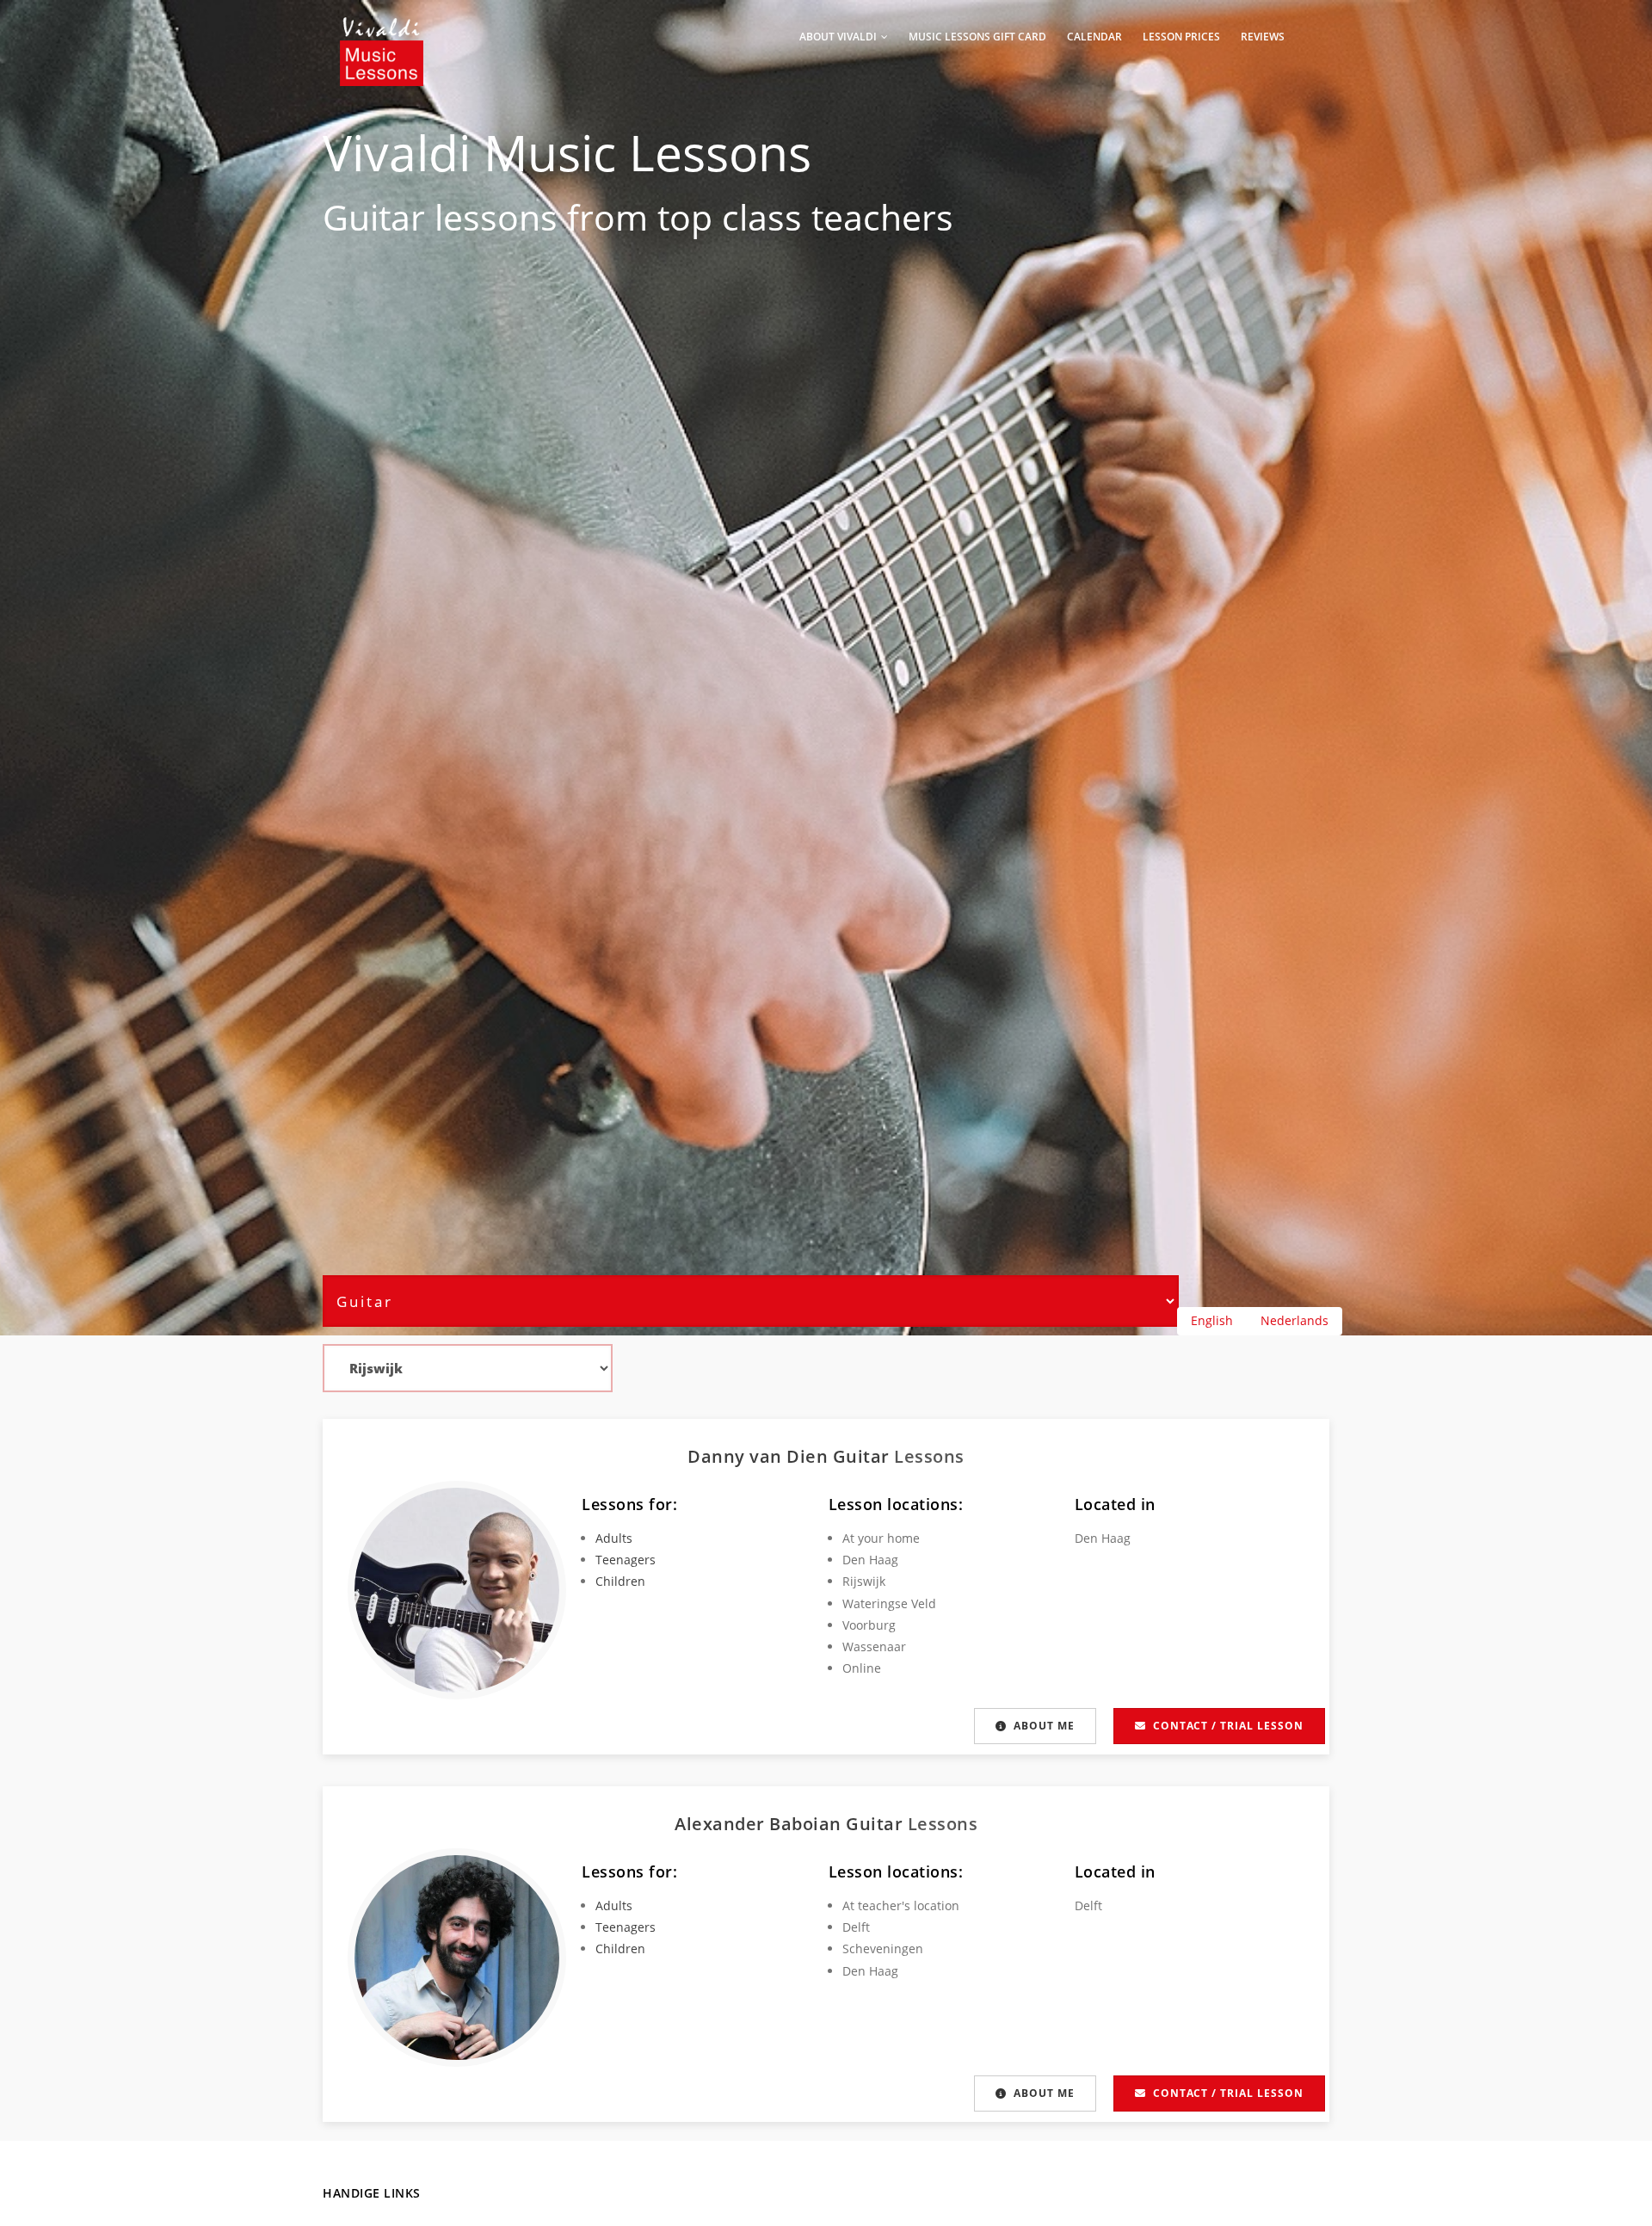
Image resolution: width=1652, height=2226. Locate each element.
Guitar (374, 217)
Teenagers (626, 1560)
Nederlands (1294, 1320)
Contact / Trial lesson (1228, 1726)
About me (1044, 1726)
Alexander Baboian (760, 1824)
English (1212, 1320)
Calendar (1094, 37)
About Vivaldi (839, 37)
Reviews (1263, 37)
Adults (614, 1538)
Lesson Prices (1181, 37)
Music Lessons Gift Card (977, 37)
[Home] (382, 34)
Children (620, 1581)
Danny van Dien (760, 1456)
